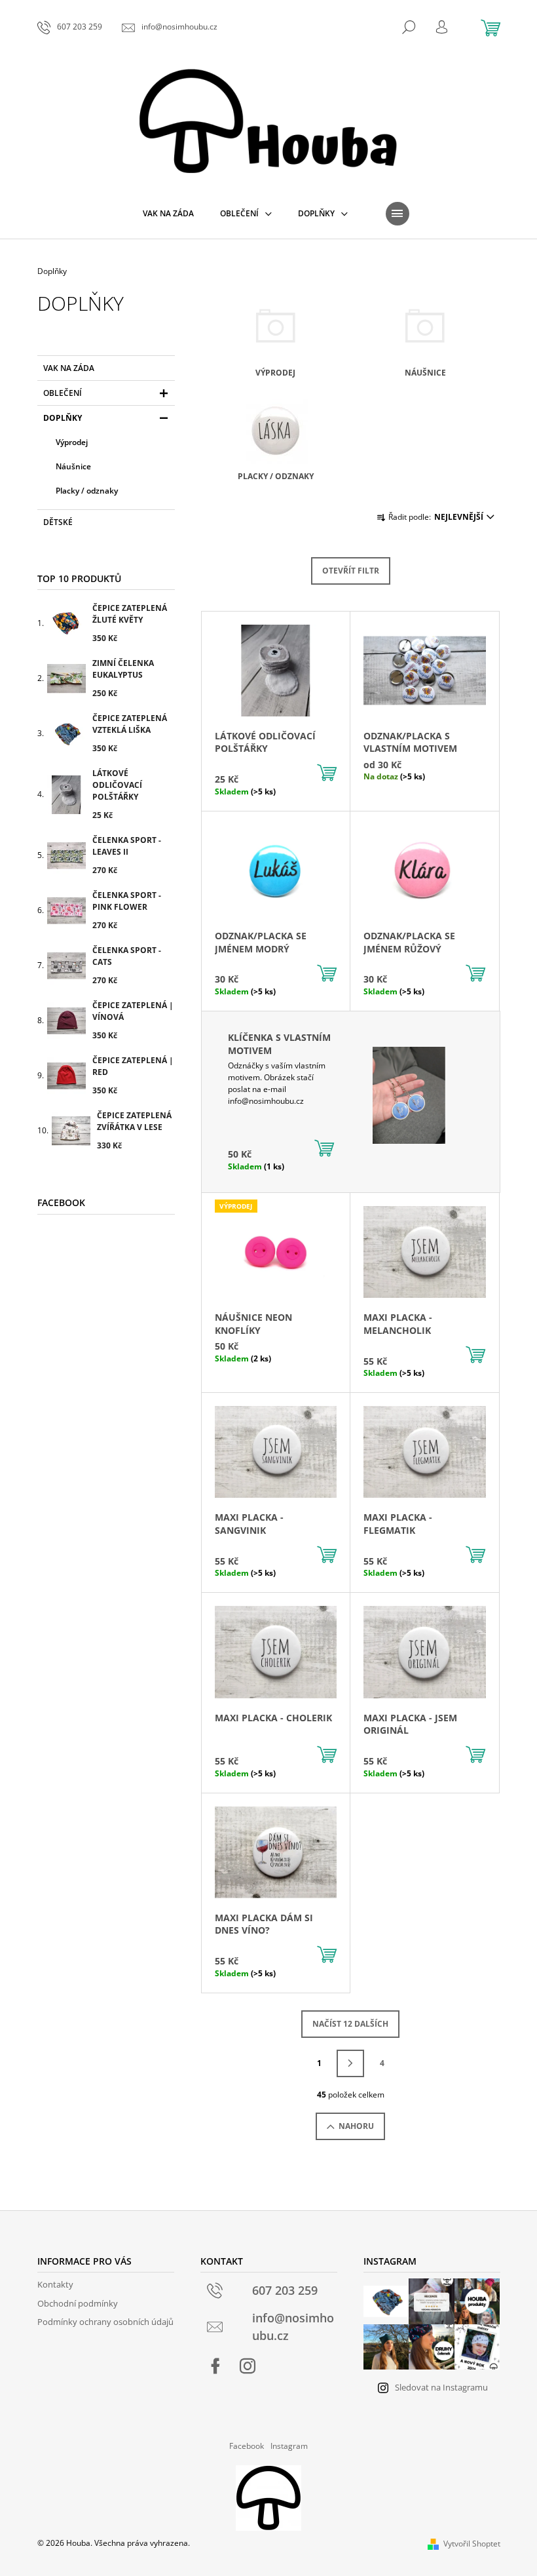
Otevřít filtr (351, 571)
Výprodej (72, 442)
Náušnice (73, 466)
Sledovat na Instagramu (441, 2387)
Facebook (247, 2446)
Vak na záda (69, 368)
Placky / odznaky (87, 491)
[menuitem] (168, 214)
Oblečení (63, 393)
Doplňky (63, 418)
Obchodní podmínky (78, 2303)
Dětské (58, 522)
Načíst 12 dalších (350, 2024)
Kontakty (55, 2284)
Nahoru (356, 2126)
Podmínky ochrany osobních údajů (105, 2322)
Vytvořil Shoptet (472, 2544)
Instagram (289, 2446)
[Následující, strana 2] (350, 2063)
